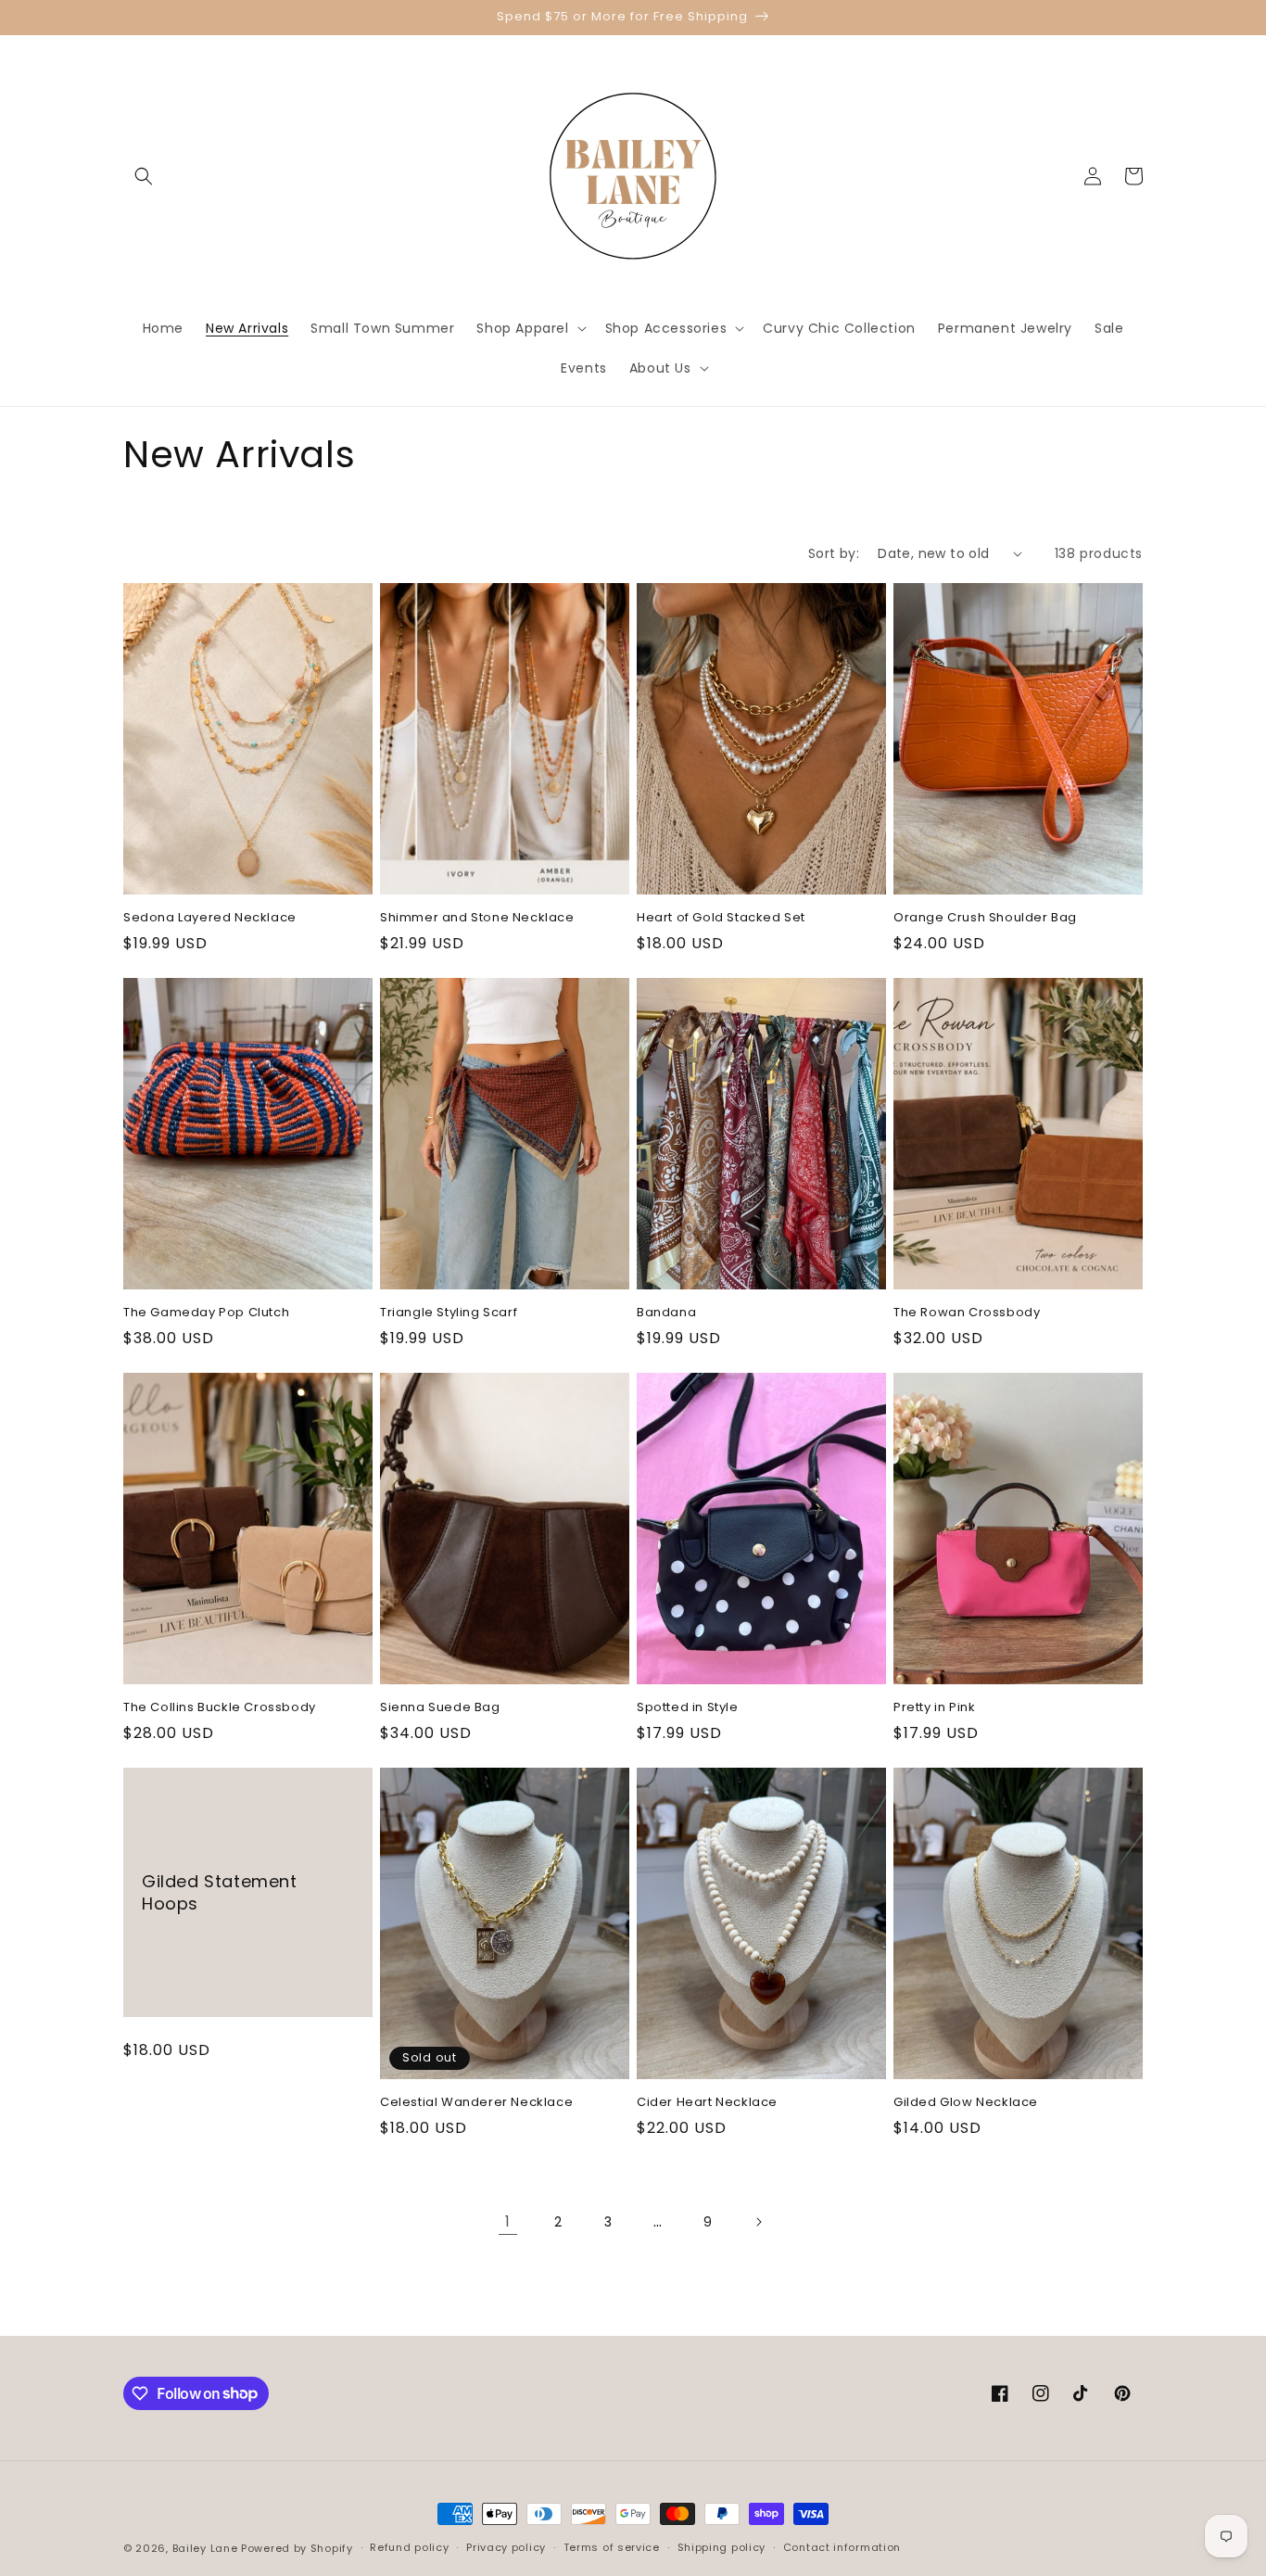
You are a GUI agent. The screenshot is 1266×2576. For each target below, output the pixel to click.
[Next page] (758, 2222)
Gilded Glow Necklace (966, 2103)
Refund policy (409, 2547)
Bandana (666, 1313)
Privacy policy (506, 2547)
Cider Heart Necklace (707, 2103)
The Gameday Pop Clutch (206, 1313)
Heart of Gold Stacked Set (721, 918)
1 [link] (508, 2221)
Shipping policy (722, 2547)
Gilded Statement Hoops (220, 1892)
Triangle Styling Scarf (449, 1313)
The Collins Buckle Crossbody (220, 1708)
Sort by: (834, 553)
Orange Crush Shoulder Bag (985, 918)
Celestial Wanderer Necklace (476, 2103)
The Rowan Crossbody (967, 1313)
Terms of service (612, 2547)
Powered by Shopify (297, 2548)
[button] (144, 176)
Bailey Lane (205, 2548)
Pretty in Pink (934, 1708)
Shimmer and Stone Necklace (477, 918)
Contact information (842, 2547)
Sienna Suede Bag (440, 1708)
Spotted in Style (688, 1708)
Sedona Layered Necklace (210, 918)
